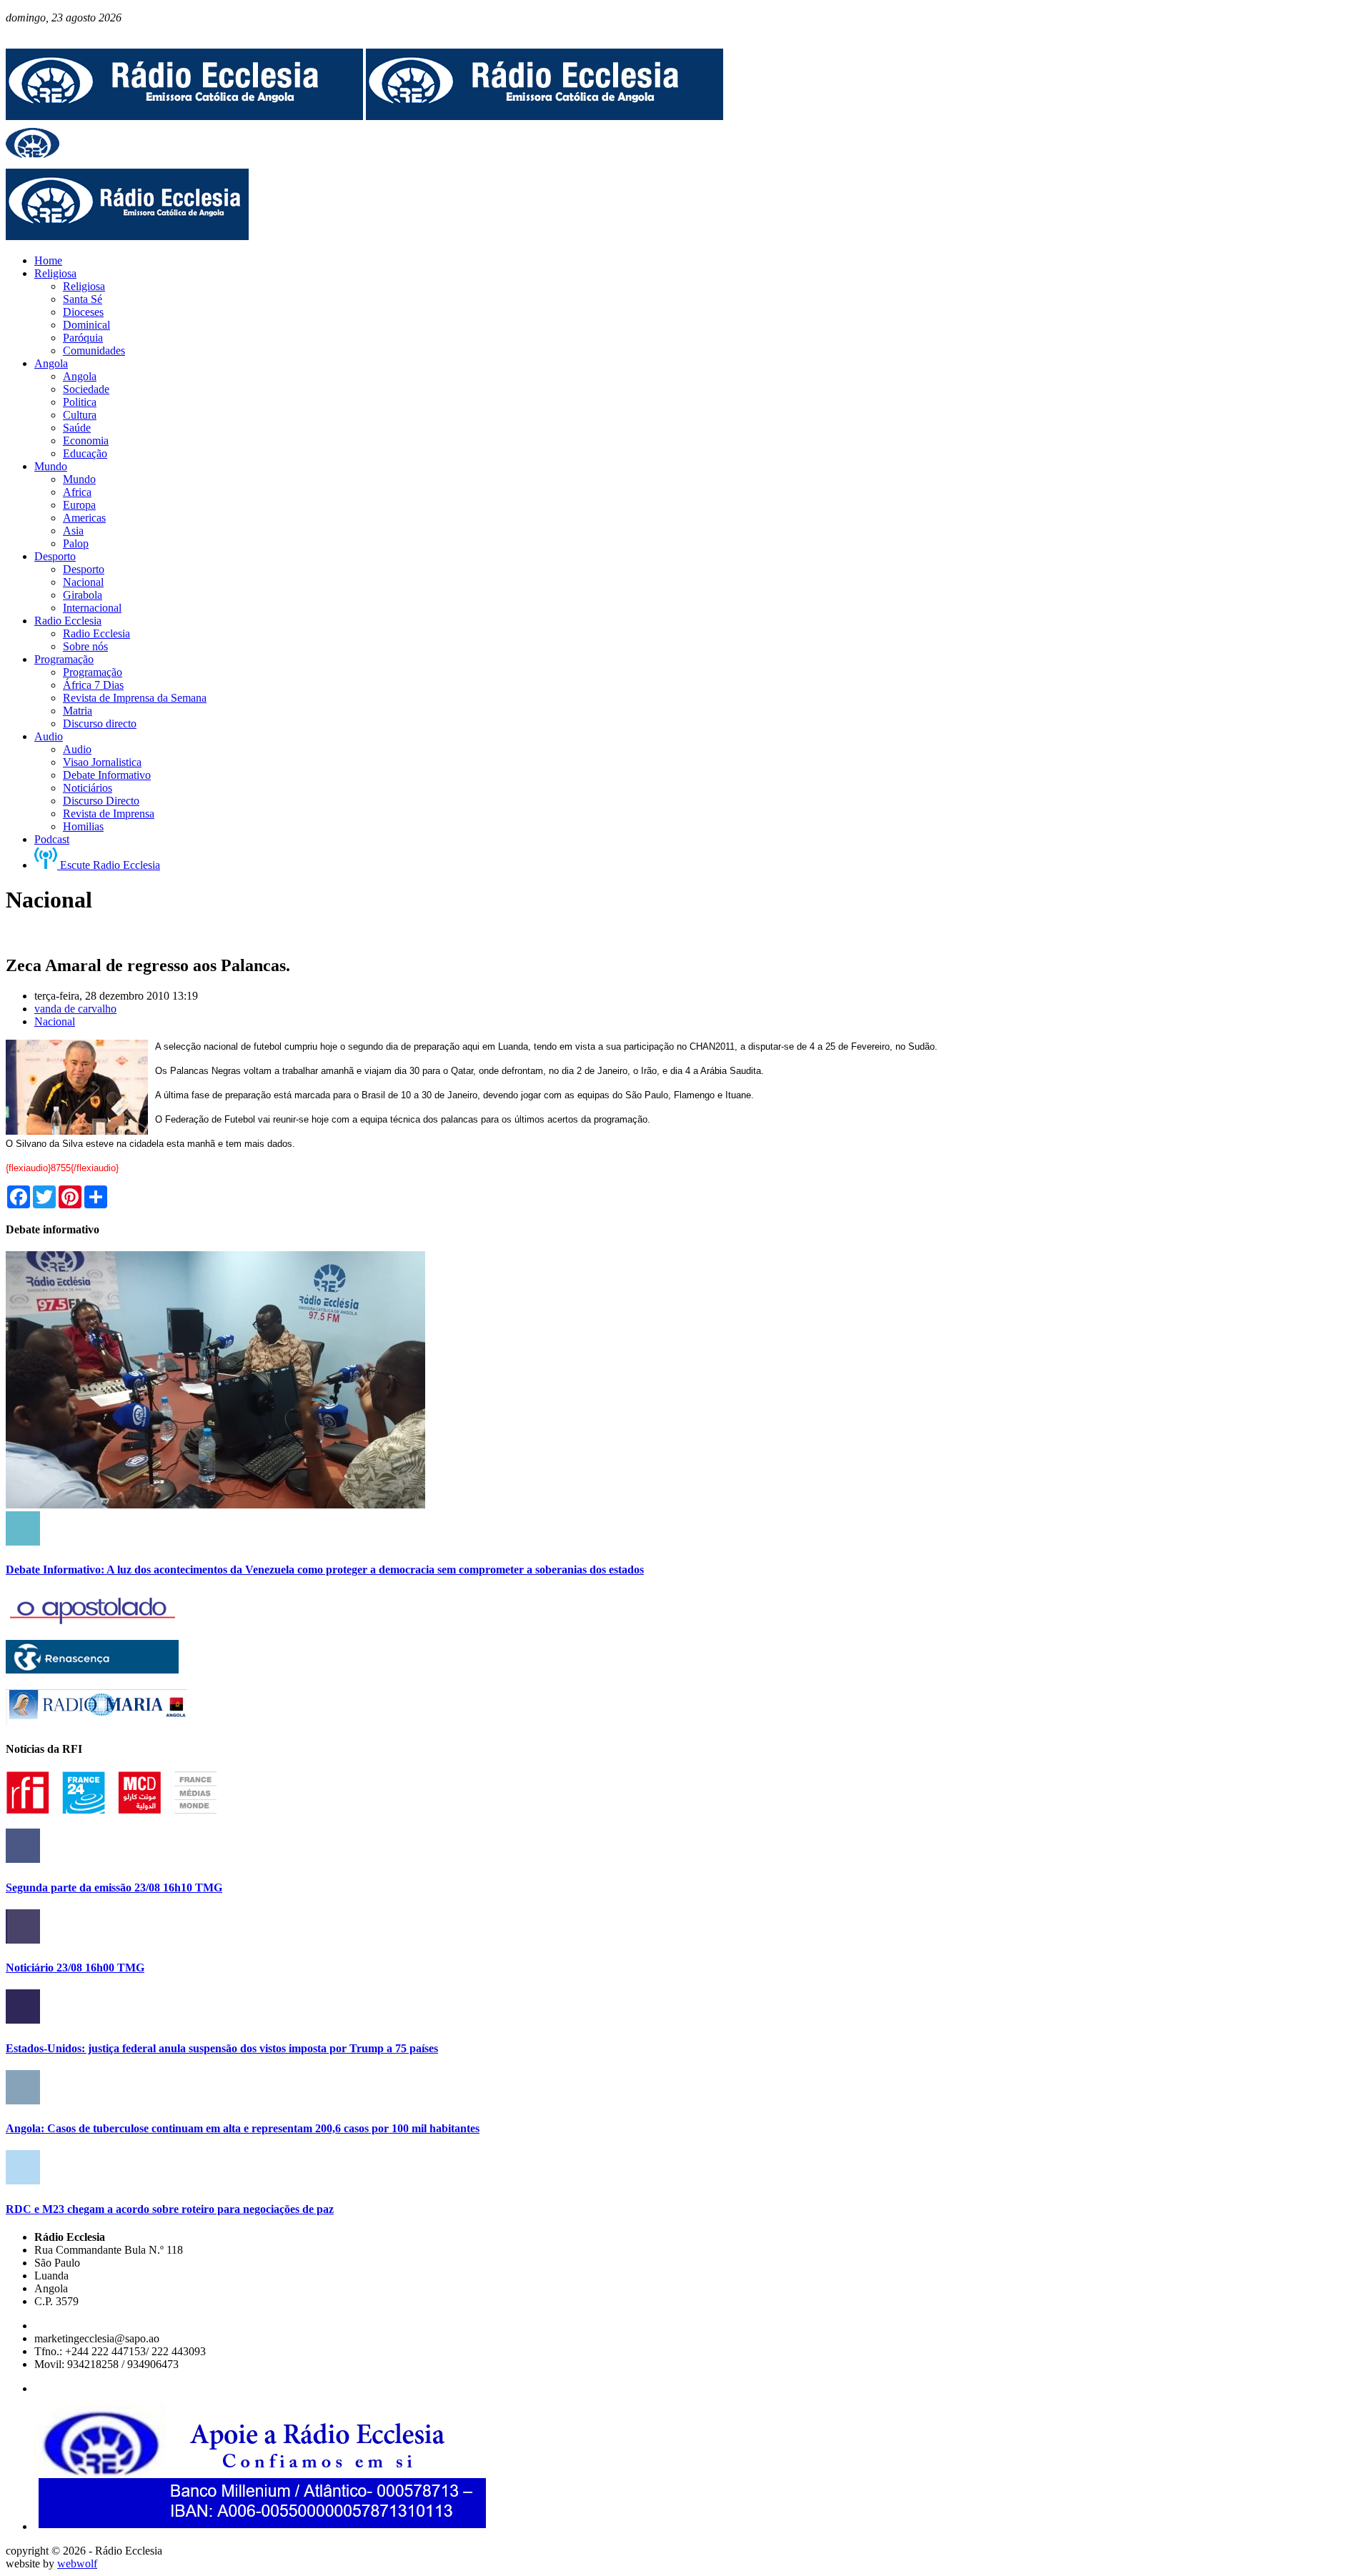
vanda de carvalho (75, 1009)
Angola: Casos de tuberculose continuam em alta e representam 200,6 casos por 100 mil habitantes (243, 2128)
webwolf (77, 2563)
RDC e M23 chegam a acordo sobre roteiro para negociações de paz (170, 2209)
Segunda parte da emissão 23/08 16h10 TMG (114, 1888)
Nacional (55, 1021)
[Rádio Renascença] (92, 1670)
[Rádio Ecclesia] (184, 116)
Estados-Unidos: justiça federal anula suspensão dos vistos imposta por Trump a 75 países (222, 2048)
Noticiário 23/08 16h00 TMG (75, 1968)
